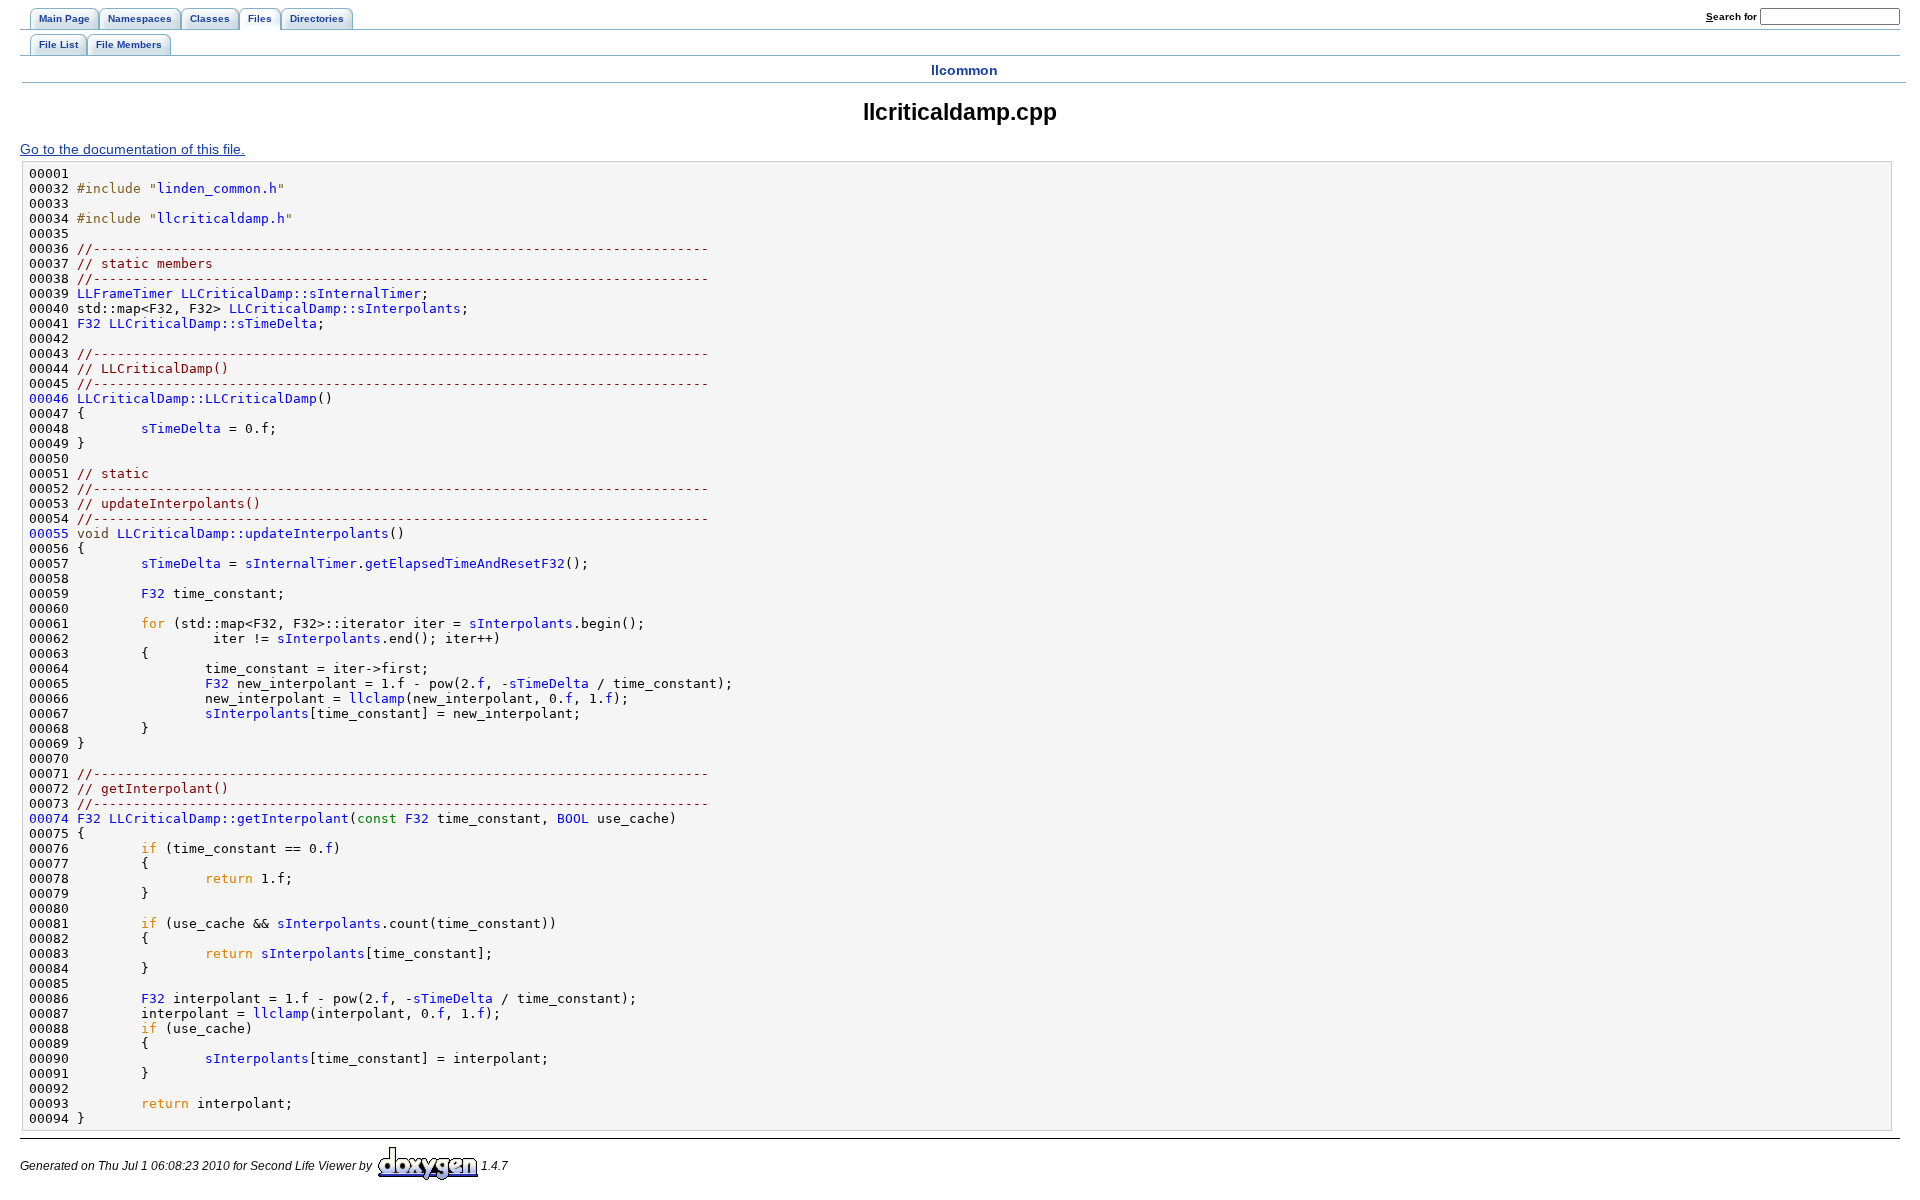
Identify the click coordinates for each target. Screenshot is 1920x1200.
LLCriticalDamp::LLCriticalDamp (197, 398)
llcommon (964, 70)
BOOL (573, 818)
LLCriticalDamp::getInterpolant (229, 818)
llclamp (377, 698)
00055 (49, 533)
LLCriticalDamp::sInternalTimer (301, 293)
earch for (1733, 16)
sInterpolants (521, 623)
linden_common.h (217, 188)
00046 (49, 398)
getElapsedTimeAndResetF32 (465, 563)
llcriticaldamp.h (221, 218)
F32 (89, 323)
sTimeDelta (181, 428)
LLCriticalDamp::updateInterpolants (253, 533)
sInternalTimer (301, 563)
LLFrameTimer (125, 293)
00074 (49, 818)
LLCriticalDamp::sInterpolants (345, 308)
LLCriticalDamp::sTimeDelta (213, 323)
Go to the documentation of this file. (132, 149)
